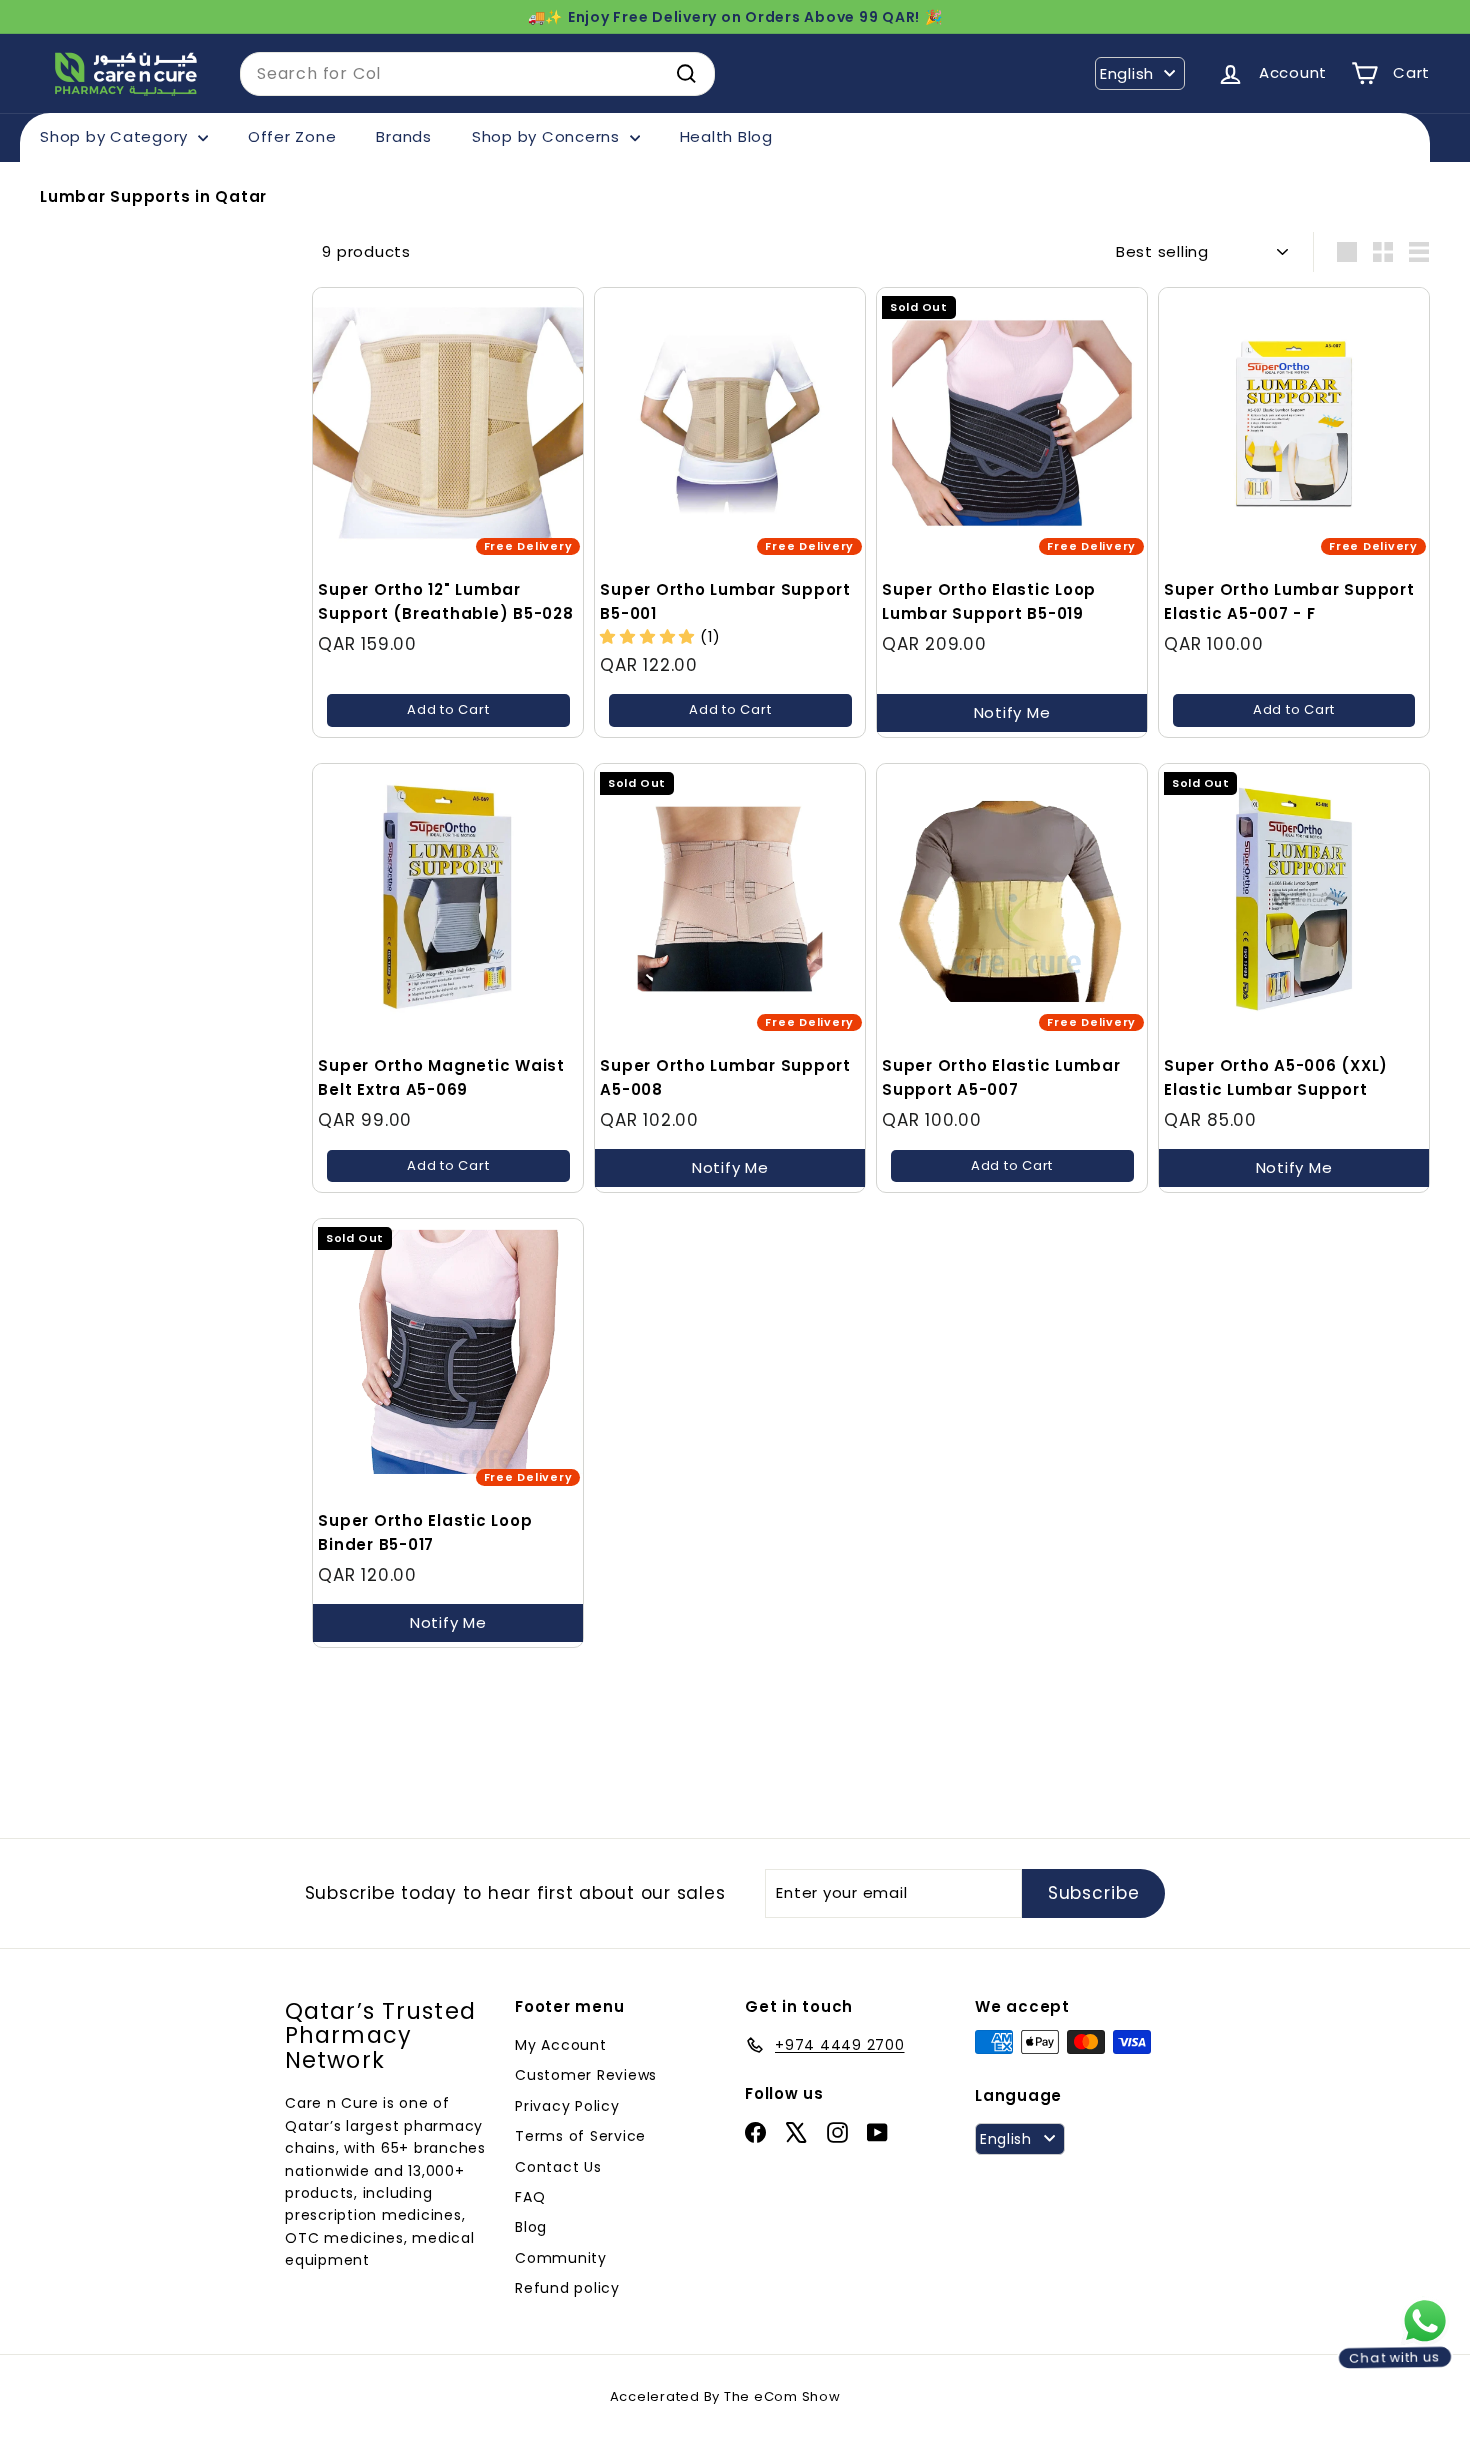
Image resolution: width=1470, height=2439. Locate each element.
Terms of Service (580, 2136)
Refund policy (567, 2288)
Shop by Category (116, 136)
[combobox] (477, 74)
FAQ (530, 2197)
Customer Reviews (586, 2075)
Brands (404, 136)
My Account (561, 2045)
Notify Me (1012, 712)
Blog (531, 2227)
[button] (650, 636)
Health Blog (726, 136)
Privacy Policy (567, 2106)
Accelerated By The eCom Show (725, 2396)
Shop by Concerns (548, 136)
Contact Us (558, 2167)
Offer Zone (292, 136)
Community (561, 2258)
